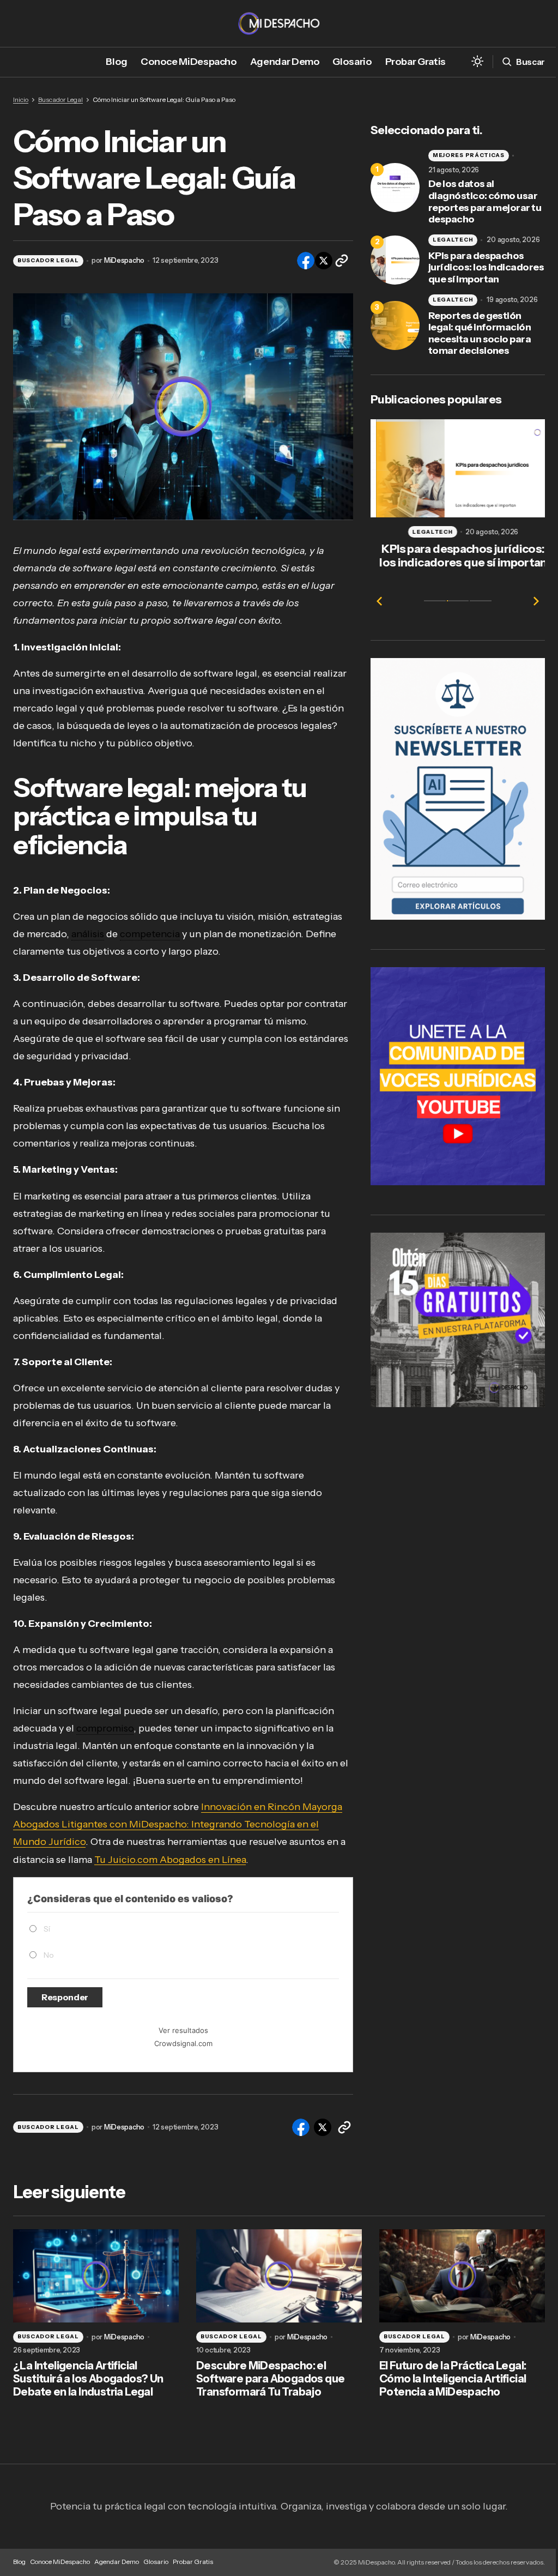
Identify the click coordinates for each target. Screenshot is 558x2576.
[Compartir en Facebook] (305, 261)
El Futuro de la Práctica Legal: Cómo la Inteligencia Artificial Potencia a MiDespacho (453, 2379)
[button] (477, 62)
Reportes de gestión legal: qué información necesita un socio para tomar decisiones (480, 334)
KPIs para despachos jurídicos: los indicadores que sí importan (486, 268)
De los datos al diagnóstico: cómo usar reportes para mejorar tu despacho (485, 202)
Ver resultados (183, 2030)
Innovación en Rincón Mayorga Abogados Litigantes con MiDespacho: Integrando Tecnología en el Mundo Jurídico (178, 1824)
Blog (19, 2562)
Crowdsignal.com (183, 2043)
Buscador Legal (60, 99)
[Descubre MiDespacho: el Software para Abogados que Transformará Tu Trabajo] (279, 2276)
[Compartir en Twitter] (323, 261)
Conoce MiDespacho (60, 2562)
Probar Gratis (193, 2562)
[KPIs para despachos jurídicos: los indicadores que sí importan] (395, 260)
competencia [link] (150, 934)
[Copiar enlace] (342, 261)
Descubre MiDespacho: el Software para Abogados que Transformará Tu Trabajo (270, 2379)
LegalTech (453, 240)
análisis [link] (88, 934)
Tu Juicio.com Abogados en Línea (170, 1860)
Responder (65, 1997)
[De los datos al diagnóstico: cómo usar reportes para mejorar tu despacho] (395, 188)
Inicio (21, 99)
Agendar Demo (117, 2562)
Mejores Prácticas (469, 155)
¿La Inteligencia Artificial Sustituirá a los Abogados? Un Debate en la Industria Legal (88, 2379)
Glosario (156, 2562)
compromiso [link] (105, 1728)
